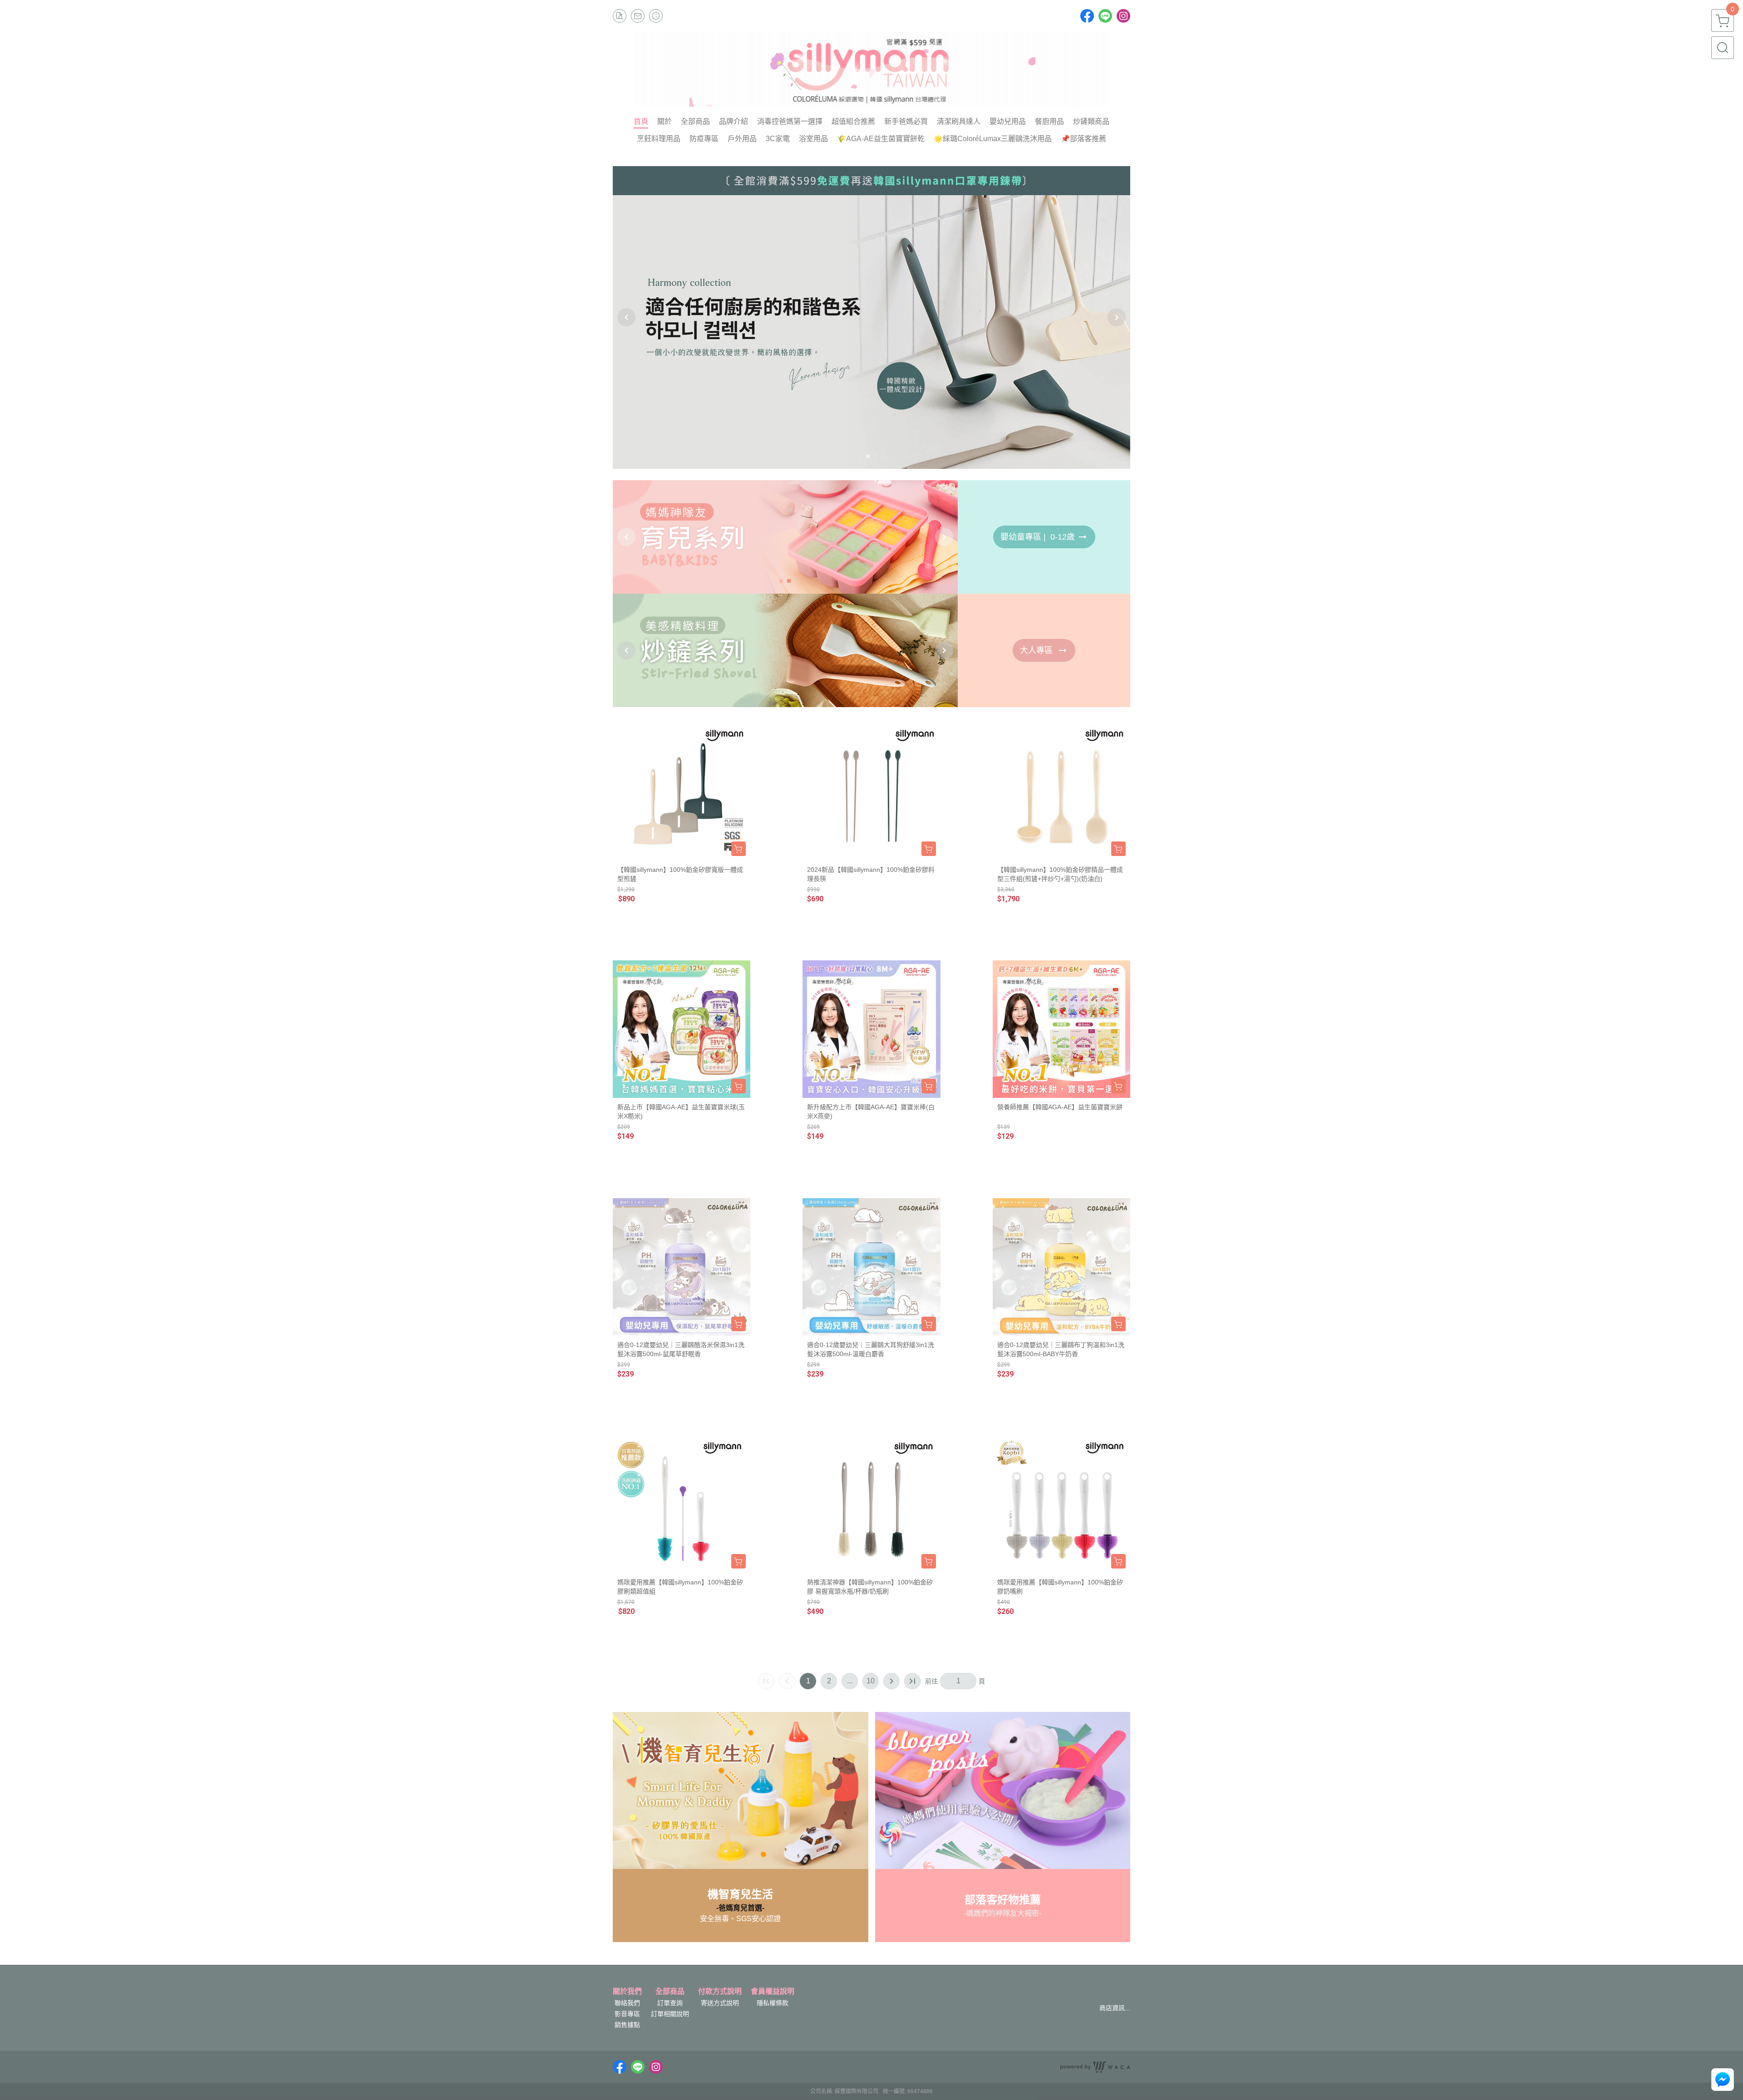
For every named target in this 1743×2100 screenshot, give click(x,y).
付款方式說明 (720, 1992)
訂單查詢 (670, 2003)
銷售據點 (627, 2025)
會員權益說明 (773, 1992)
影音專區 (627, 2014)
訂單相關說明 (670, 2014)
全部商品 (670, 1992)
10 (871, 1681)
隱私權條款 (773, 2003)
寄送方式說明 (720, 2003)
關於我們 (627, 1992)
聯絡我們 (627, 2003)
